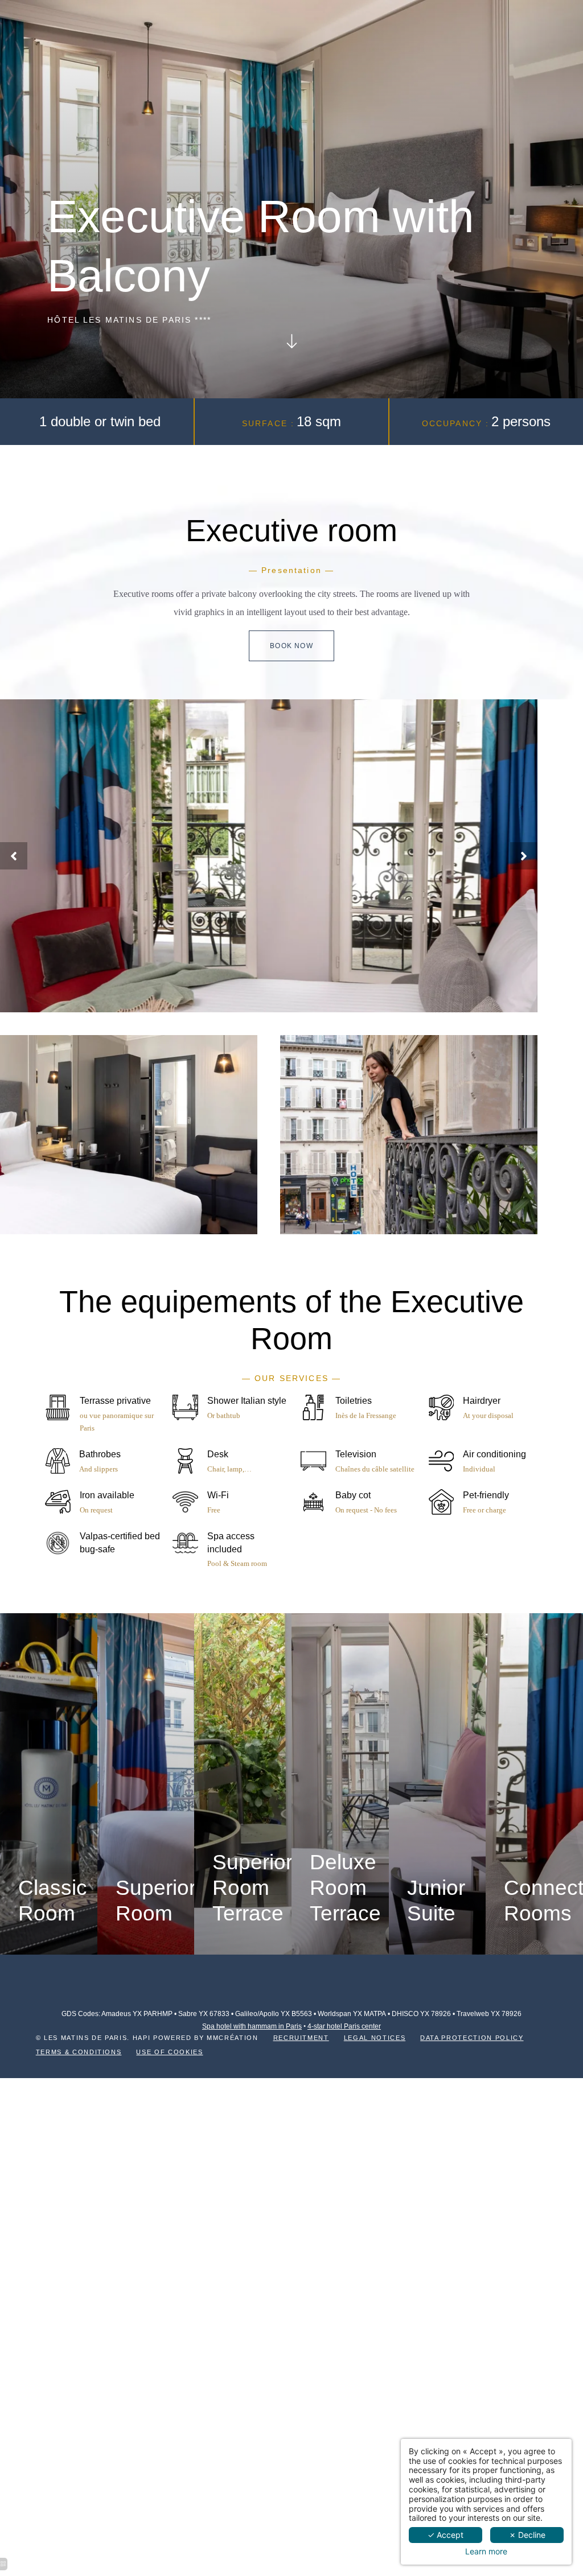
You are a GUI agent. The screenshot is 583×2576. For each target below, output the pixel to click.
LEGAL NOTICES (375, 2038)
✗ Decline (527, 2535)
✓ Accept (446, 2535)
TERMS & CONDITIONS (79, 2052)
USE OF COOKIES (169, 2052)
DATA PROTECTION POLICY (472, 2038)
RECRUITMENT (301, 2038)
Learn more (486, 2552)
